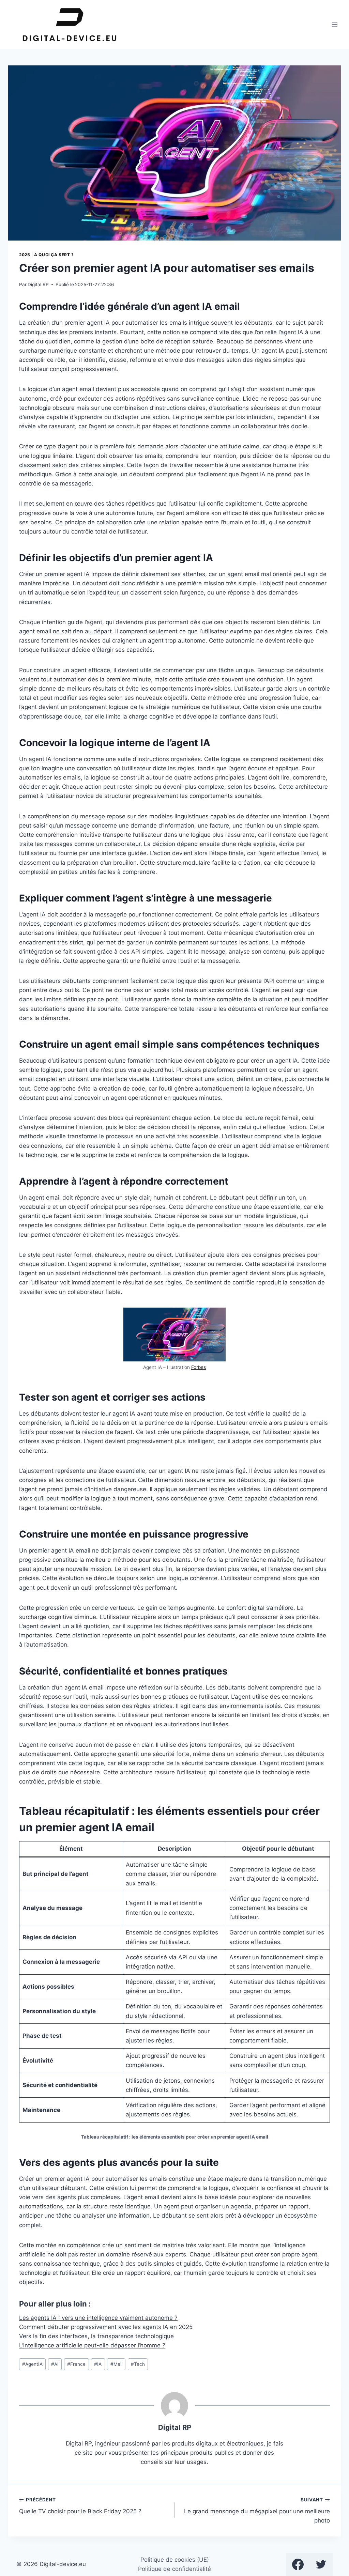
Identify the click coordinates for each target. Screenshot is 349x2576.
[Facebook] (298, 2564)
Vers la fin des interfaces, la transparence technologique (96, 2336)
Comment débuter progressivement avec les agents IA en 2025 (106, 2327)
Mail (116, 2364)
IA (98, 2364)
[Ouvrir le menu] (335, 24)
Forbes (199, 1367)
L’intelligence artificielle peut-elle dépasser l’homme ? (92, 2345)
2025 (25, 255)
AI (55, 2364)
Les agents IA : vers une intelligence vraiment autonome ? (98, 2318)
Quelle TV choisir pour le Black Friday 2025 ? (80, 2506)
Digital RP (38, 284)
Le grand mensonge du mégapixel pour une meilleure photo (257, 2511)
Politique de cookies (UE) (175, 2560)
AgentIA (32, 2364)
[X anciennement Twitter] (321, 2564)
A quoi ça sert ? (54, 255)
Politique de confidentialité (174, 2569)
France (76, 2364)
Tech (138, 2364)
